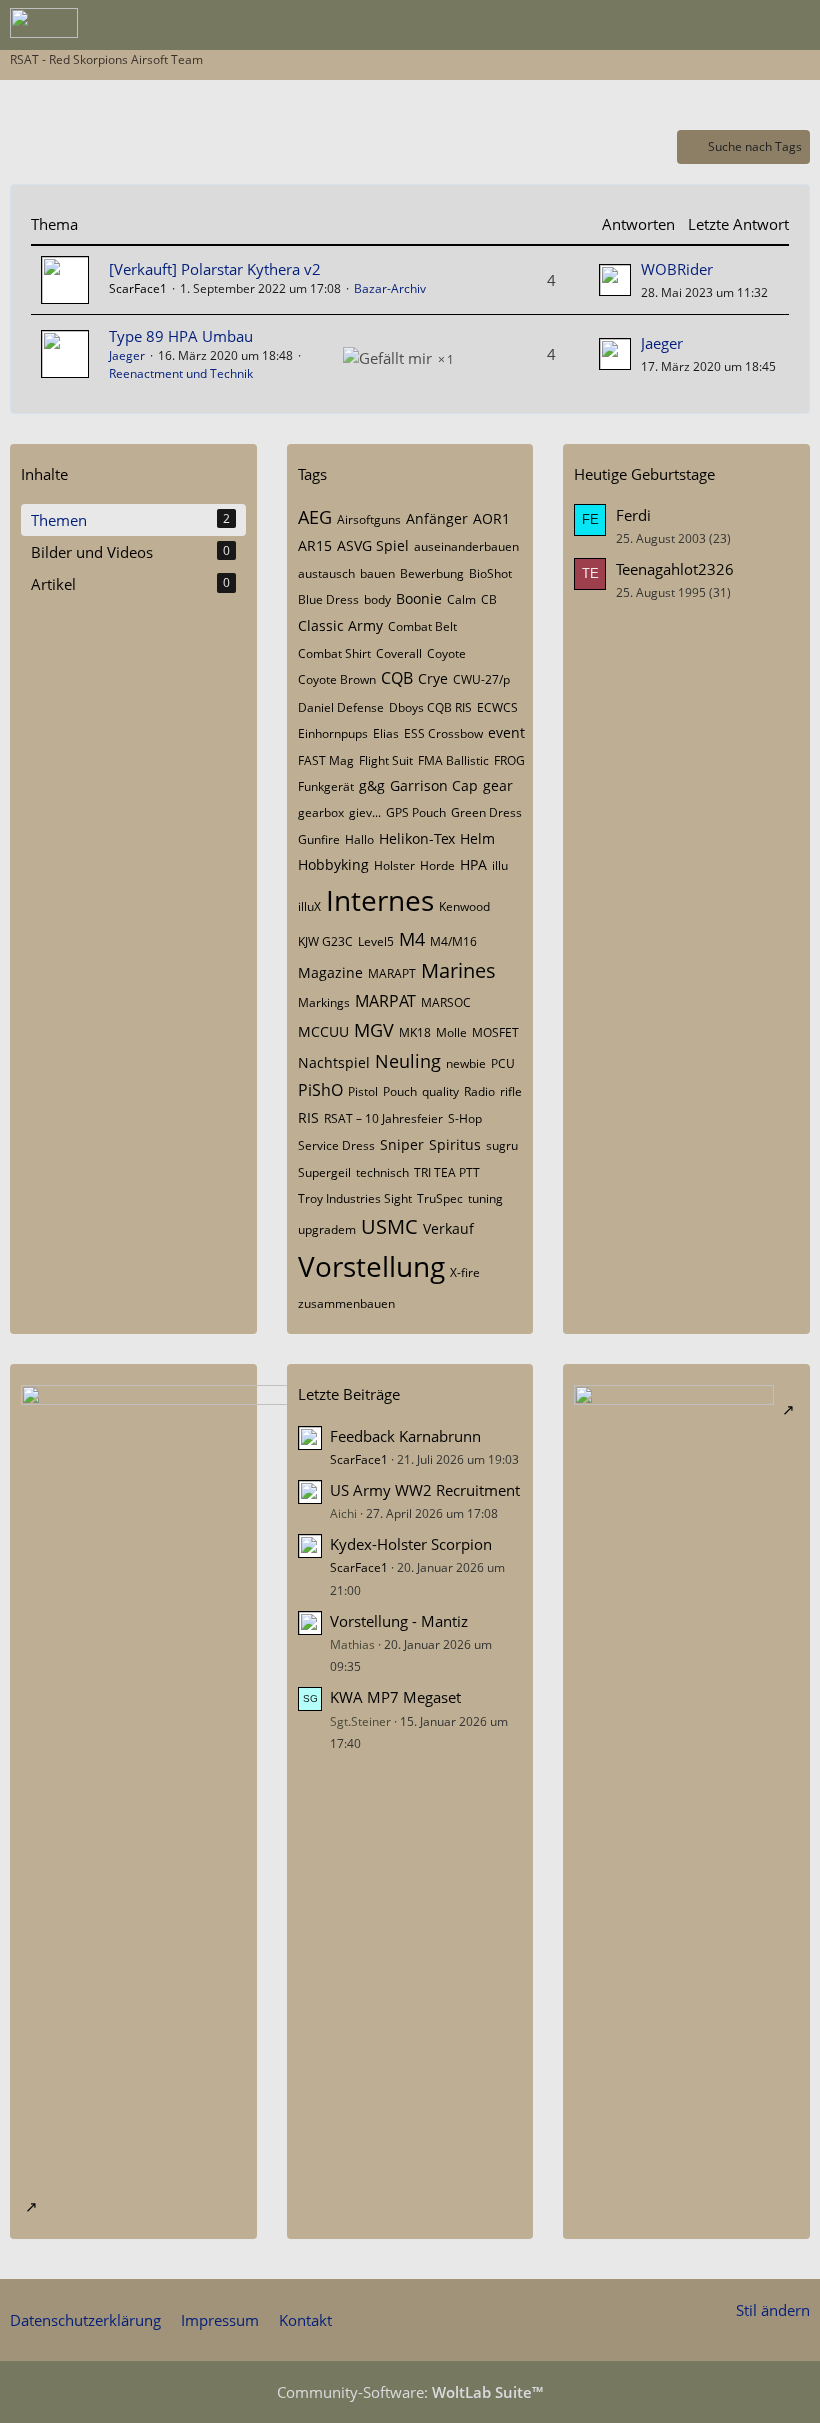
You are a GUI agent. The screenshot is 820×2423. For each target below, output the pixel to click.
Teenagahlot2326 (675, 569)
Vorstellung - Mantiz (399, 1621)
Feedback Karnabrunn (405, 1436)
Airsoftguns (369, 519)
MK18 (415, 1032)
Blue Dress (328, 599)
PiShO (320, 1090)
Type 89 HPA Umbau (181, 336)
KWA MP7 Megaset (395, 1697)
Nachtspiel (334, 1062)
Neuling (408, 1061)
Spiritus (455, 1144)
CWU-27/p (481, 679)
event (506, 732)
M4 (412, 939)
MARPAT (385, 1001)
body (377, 599)
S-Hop (465, 1118)
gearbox (321, 812)
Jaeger (127, 355)
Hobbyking (333, 864)
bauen (377, 573)
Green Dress (486, 812)
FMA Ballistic (453, 760)
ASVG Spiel (373, 545)
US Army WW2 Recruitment (425, 1490)
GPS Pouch (416, 812)
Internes (380, 900)
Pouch (400, 1091)
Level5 (376, 941)
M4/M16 (453, 941)
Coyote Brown (337, 679)
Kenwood (464, 906)
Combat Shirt (334, 653)
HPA (473, 864)
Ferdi (633, 515)
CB (489, 599)
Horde (437, 865)
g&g (372, 785)
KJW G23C (325, 941)
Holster (394, 865)
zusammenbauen (346, 1303)
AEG (315, 517)
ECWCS (497, 707)
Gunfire (319, 839)
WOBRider (677, 269)
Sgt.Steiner (360, 1721)
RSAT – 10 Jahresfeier (383, 1118)
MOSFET (495, 1032)
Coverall (399, 653)
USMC (389, 1226)
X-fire (465, 1272)
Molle (451, 1032)
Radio (479, 1091)
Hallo (359, 839)
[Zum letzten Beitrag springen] (615, 280)
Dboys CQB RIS (430, 707)
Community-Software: (410, 2392)
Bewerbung (432, 573)
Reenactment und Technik (181, 373)
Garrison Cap (434, 785)
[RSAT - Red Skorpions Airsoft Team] (44, 23)
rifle (511, 1091)
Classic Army (340, 625)
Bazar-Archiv (390, 288)
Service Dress (336, 1145)
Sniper (402, 1144)
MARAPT (392, 973)
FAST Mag (326, 760)
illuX (309, 906)
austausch (326, 573)
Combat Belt (422, 626)
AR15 (315, 545)
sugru (502, 1145)
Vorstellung (371, 1266)
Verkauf (448, 1228)
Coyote (446, 653)
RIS (308, 1117)
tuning (485, 1198)
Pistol (363, 1091)
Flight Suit (386, 760)
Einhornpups (333, 733)
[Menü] (794, 25)
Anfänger (437, 518)
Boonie (419, 598)
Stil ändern (773, 2310)
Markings (324, 1002)
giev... (365, 812)
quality (440, 1091)
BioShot (490, 573)
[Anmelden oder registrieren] (744, 25)
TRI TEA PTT (447, 1172)
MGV (374, 1030)
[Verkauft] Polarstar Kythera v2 (215, 269)
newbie (466, 1063)
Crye (433, 678)
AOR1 (491, 518)
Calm (461, 599)
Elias (386, 733)
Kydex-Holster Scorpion (411, 1544)
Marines (458, 970)
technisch (382, 1172)
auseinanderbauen (466, 546)
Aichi (343, 1513)
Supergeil (324, 1172)
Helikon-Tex (417, 838)
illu (500, 865)
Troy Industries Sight (355, 1198)
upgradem (327, 1229)
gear (498, 785)
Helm (477, 838)
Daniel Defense (341, 707)
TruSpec (440, 1198)
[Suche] (694, 25)
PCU (503, 1063)
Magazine (330, 972)
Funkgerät (326, 786)
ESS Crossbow (443, 733)
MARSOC (446, 1002)
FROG (509, 760)
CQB (397, 678)
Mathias (352, 1644)
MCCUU (323, 1031)
